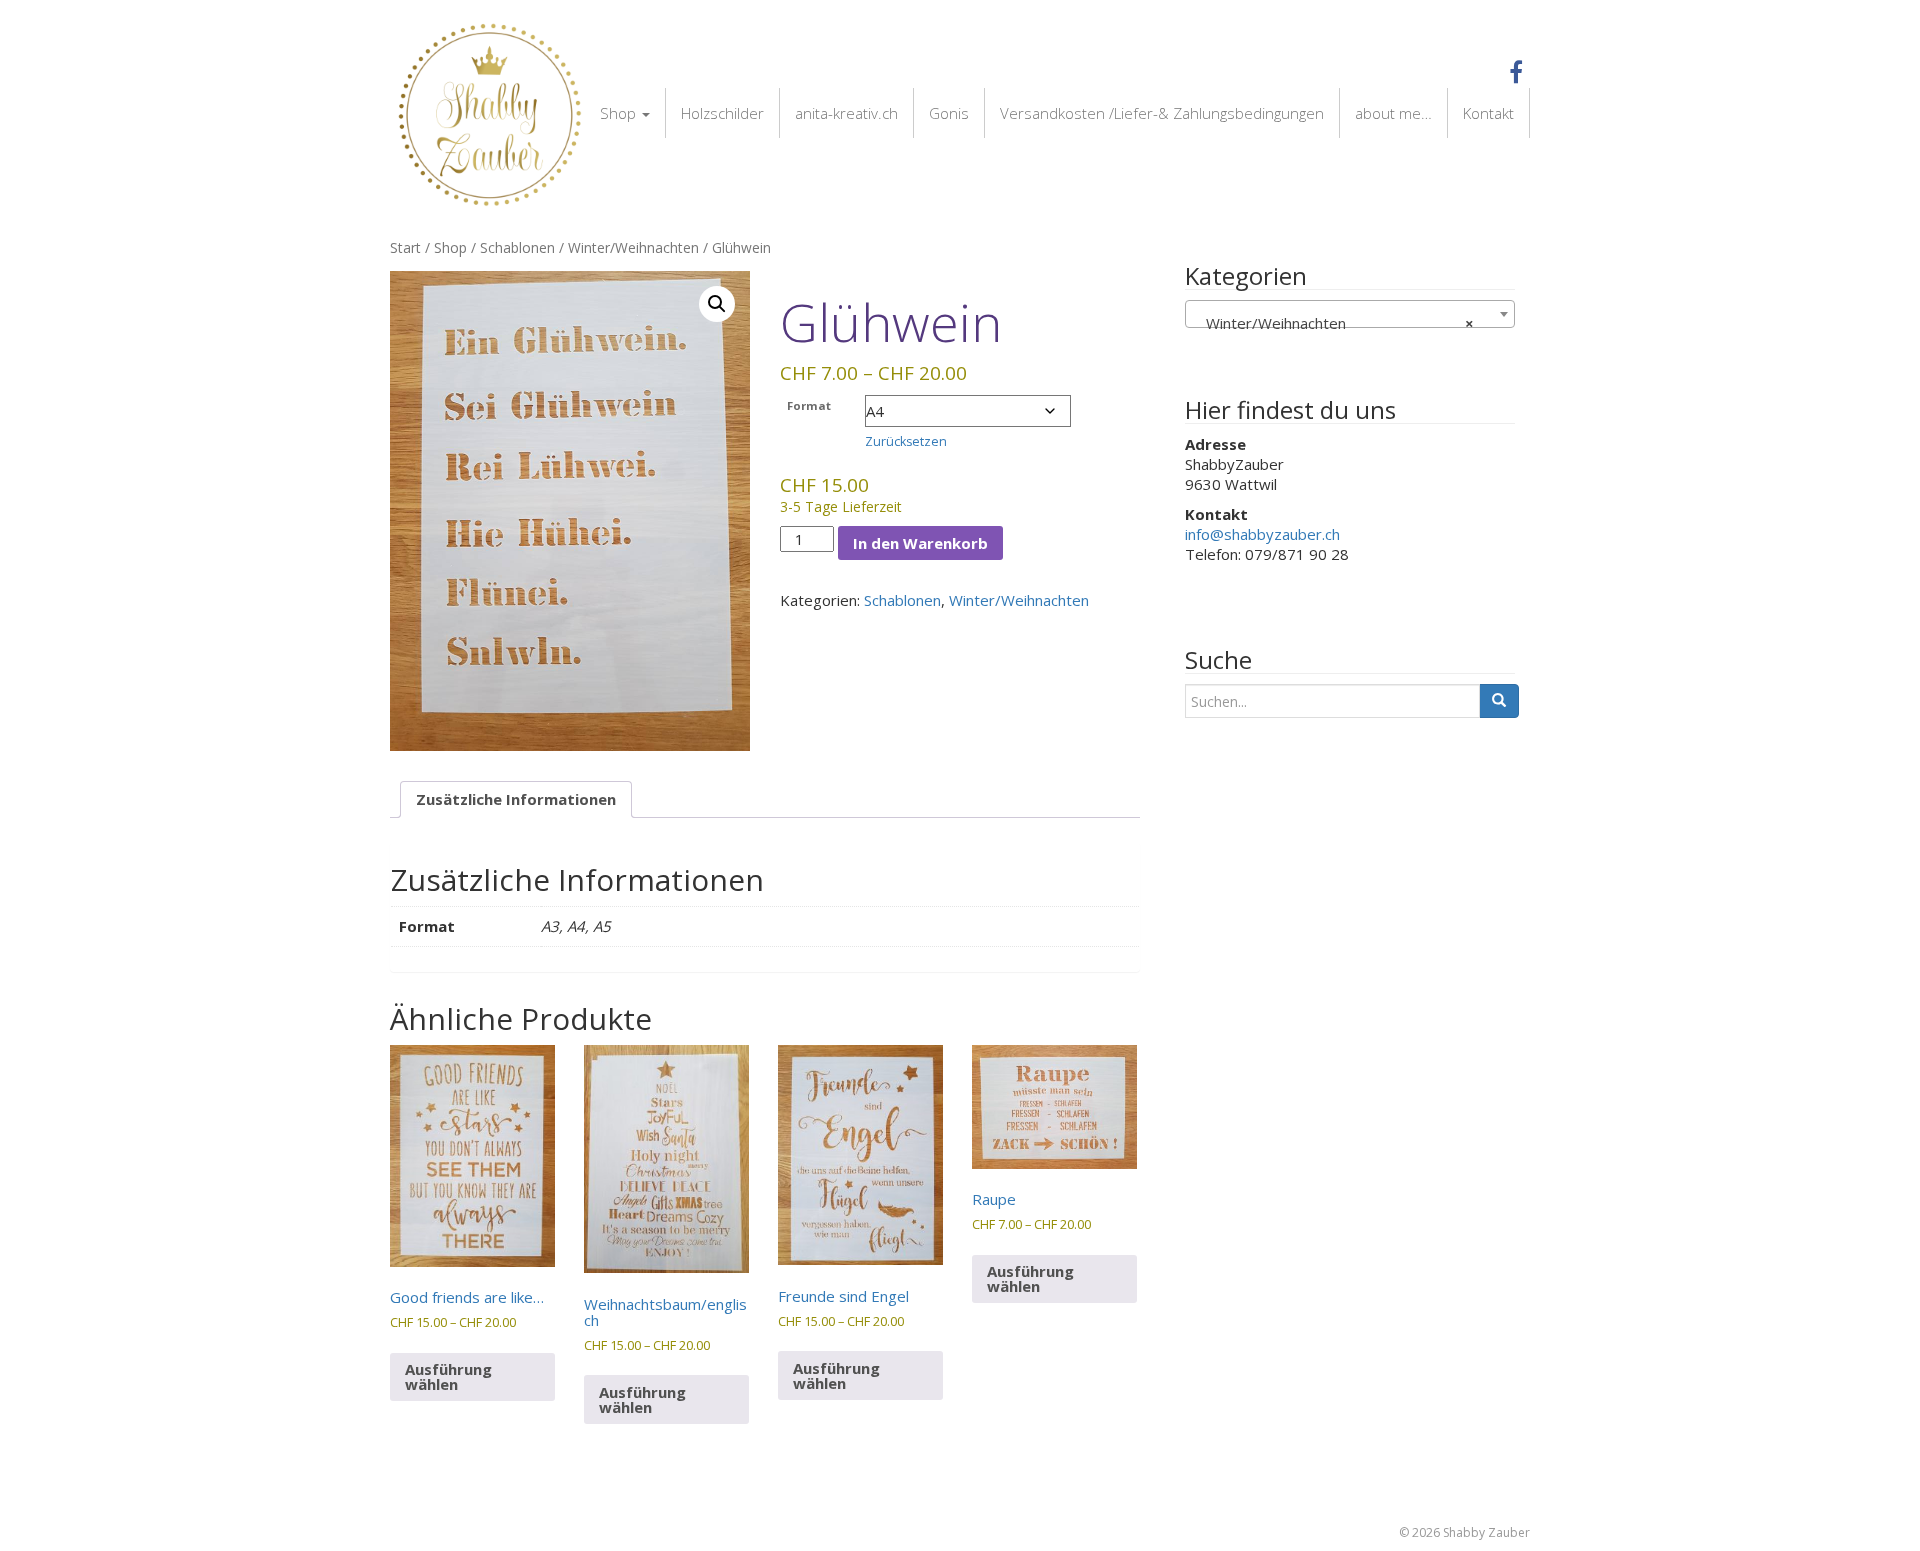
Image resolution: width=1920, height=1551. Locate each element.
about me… (1393, 113)
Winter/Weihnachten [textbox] (1334, 323)
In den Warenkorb (920, 543)
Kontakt (1488, 113)
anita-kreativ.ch (846, 113)
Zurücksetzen (906, 441)
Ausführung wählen (448, 1376)
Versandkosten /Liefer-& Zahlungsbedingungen (1162, 113)
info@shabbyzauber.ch (1262, 534)
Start (405, 247)
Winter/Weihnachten (633, 247)
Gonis (949, 113)
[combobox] (1350, 314)
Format (809, 405)
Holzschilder (722, 113)
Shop (620, 113)
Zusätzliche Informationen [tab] (516, 799)
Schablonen (517, 247)
